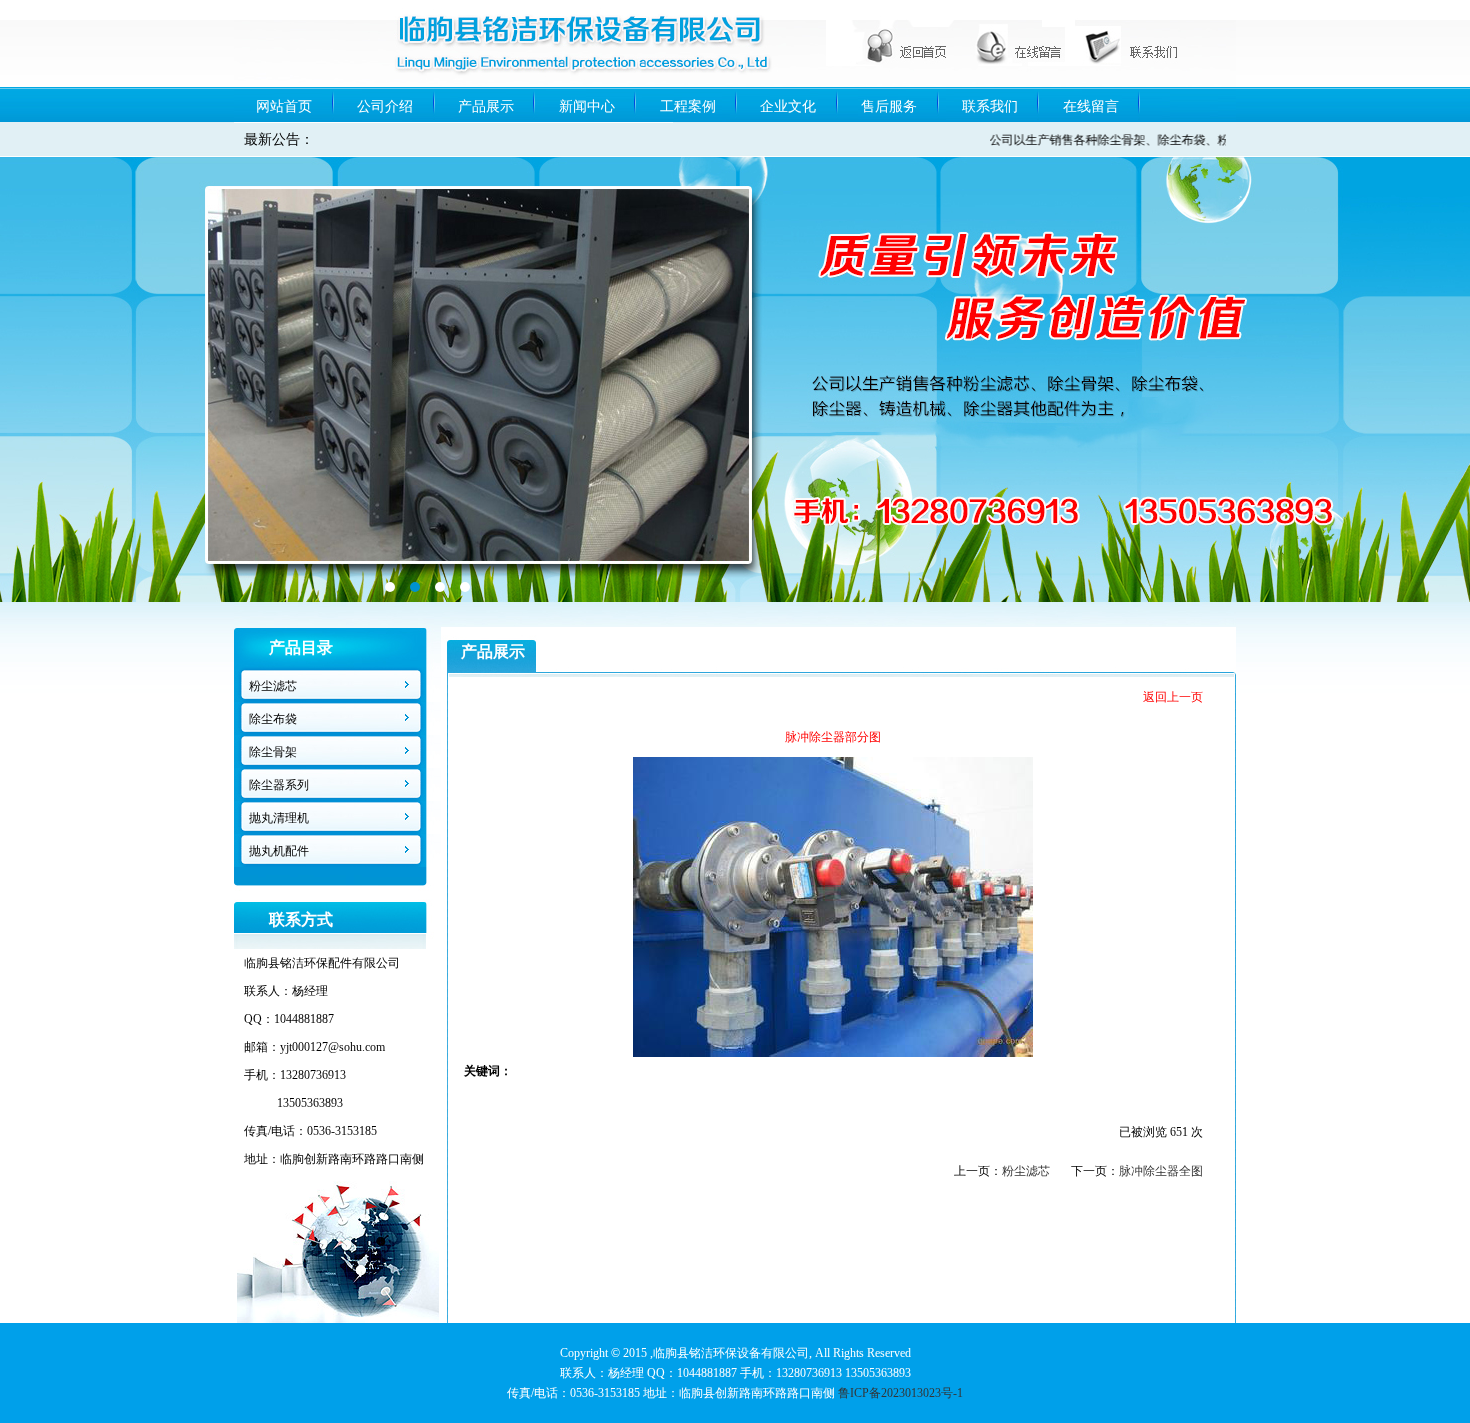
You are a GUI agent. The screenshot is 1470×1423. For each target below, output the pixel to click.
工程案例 (688, 106)
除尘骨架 (273, 752)
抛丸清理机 (279, 818)
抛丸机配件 (279, 851)
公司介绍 (385, 106)
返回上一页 (1173, 697)
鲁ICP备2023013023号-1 (900, 1393)
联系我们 (990, 106)
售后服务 (889, 106)
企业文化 (788, 106)
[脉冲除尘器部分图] (833, 1053)
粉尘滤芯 (273, 686)
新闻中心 (587, 106)
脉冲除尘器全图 (1161, 1171)
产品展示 (486, 106)
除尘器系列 (279, 785)
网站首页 (284, 106)
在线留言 (1091, 106)
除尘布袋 (273, 719)
